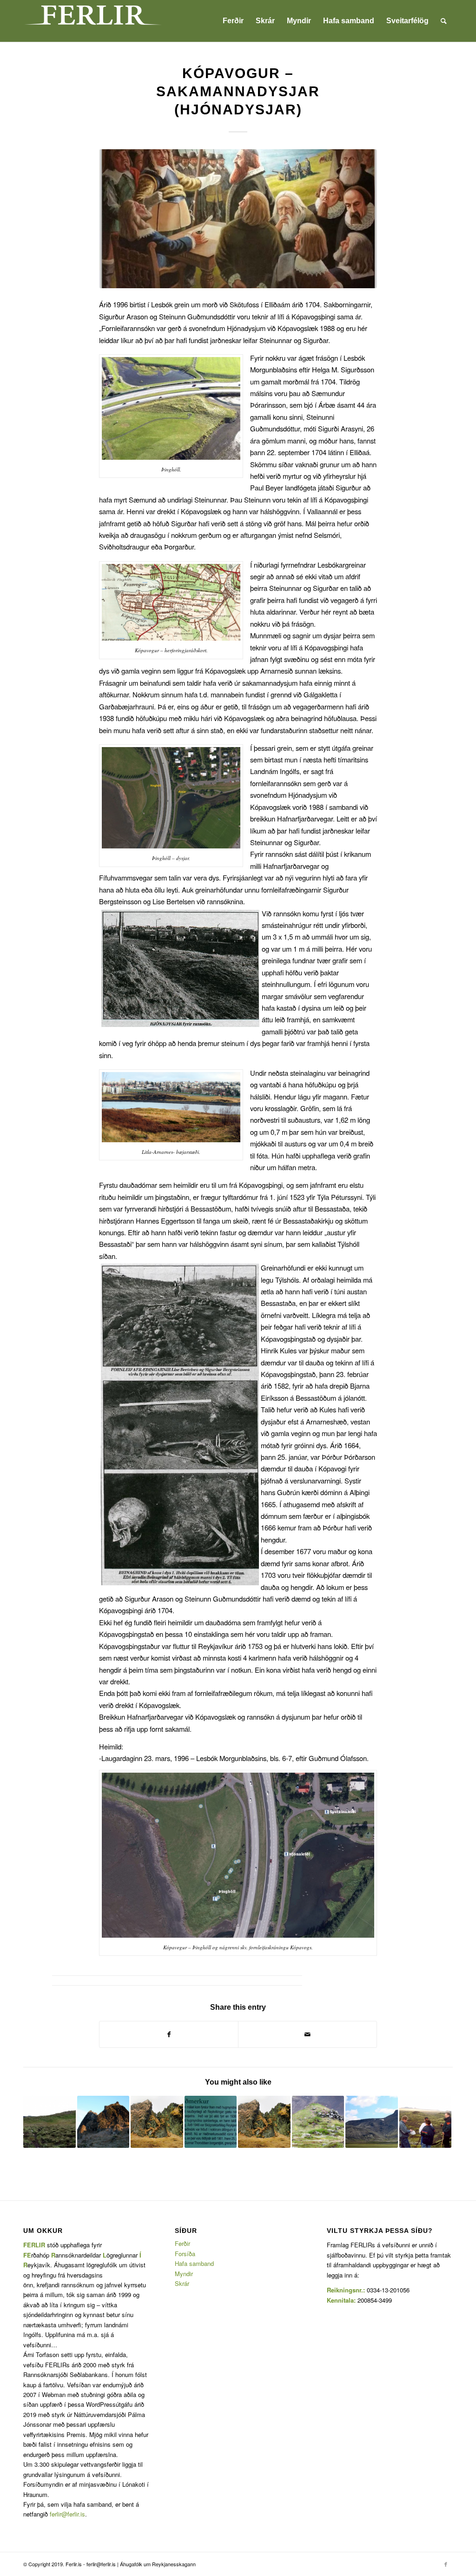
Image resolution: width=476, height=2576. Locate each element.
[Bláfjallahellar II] (426, 2122)
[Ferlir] (93, 21)
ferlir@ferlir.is (67, 2514)
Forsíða (185, 2254)
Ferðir (182, 2243)
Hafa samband (194, 2263)
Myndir (184, 2274)
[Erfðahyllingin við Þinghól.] (238, 219)
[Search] (444, 21)
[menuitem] (233, 21)
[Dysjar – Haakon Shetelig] (318, 2122)
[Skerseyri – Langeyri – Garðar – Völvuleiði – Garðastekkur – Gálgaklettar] (264, 2122)
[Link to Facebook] (446, 2564)
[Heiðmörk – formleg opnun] (211, 2122)
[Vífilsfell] (372, 2122)
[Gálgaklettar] (103, 2122)
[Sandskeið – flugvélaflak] (50, 2122)
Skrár (182, 2283)
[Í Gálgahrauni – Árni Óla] (157, 2122)
